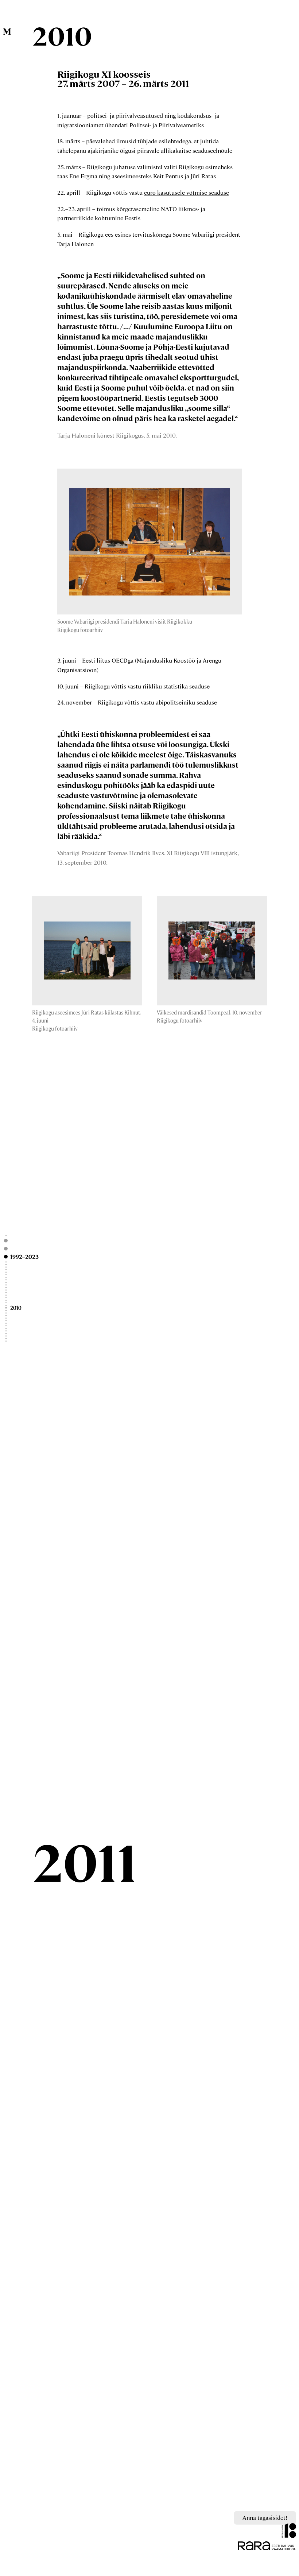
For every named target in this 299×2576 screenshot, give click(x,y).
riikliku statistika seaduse (176, 686)
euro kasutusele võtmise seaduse (187, 192)
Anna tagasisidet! (265, 2517)
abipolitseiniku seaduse (186, 702)
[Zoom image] (149, 542)
